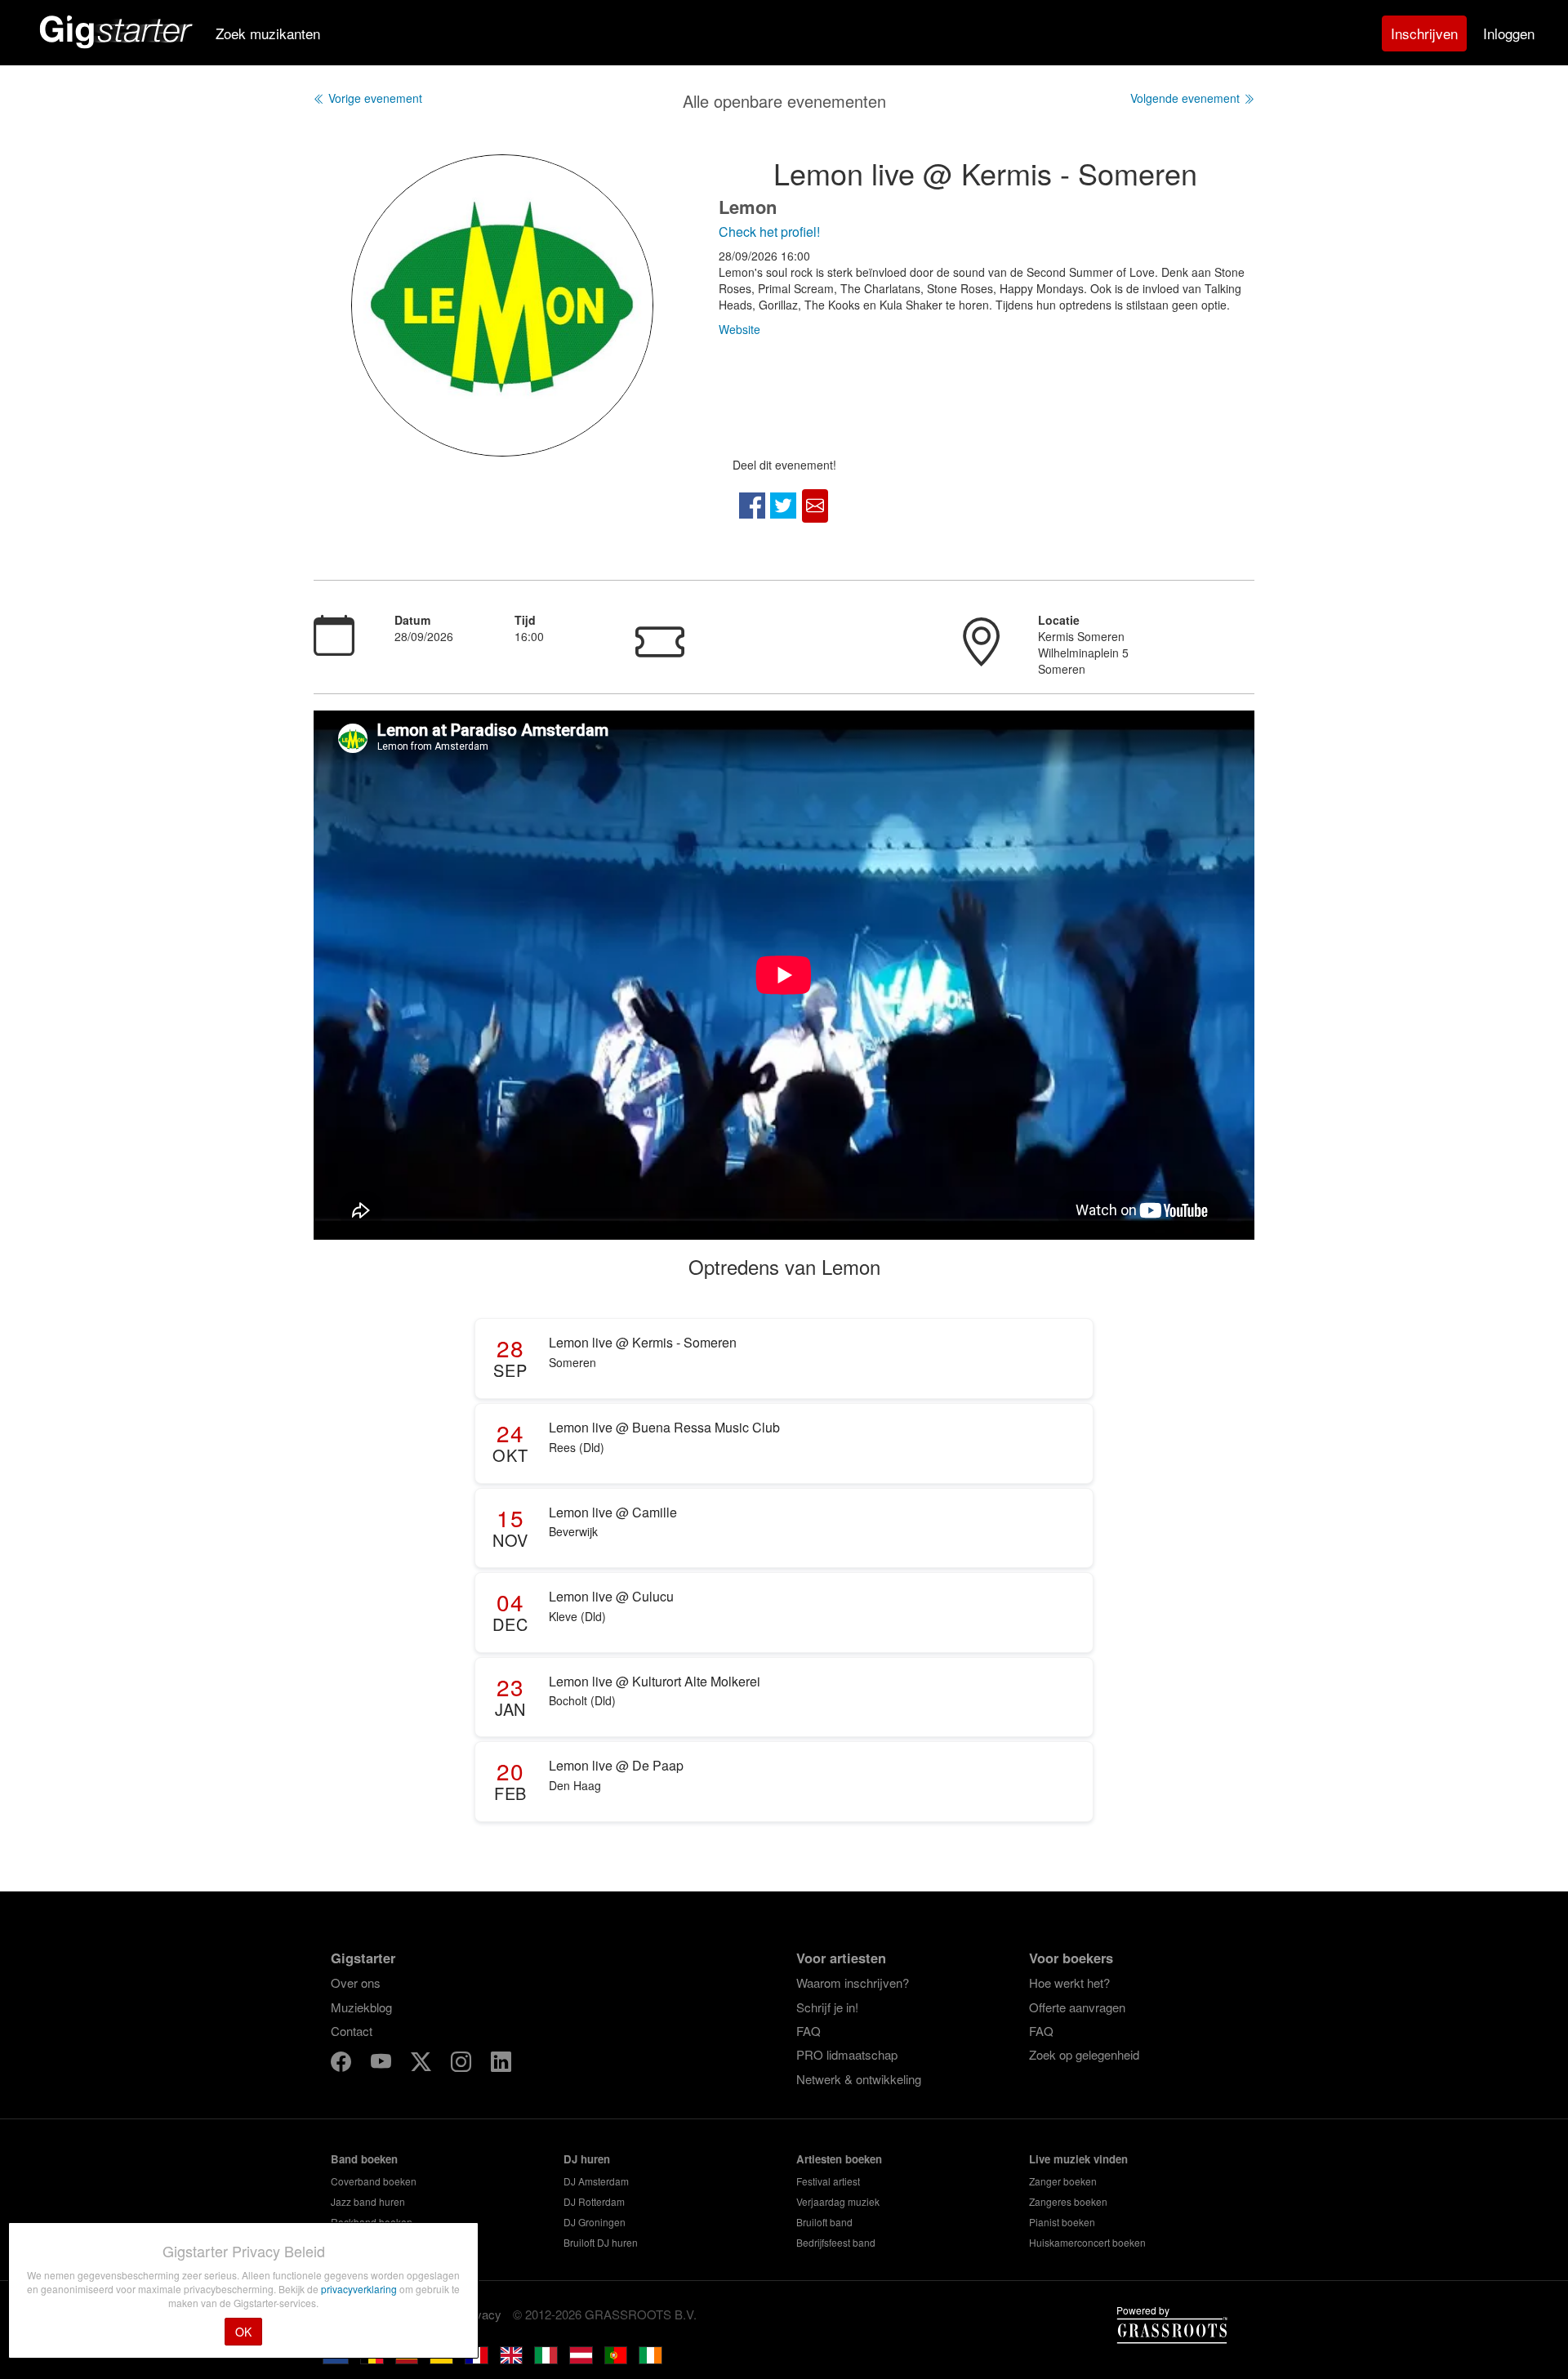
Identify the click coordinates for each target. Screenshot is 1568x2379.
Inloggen (1509, 33)
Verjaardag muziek (838, 2201)
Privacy (481, 2314)
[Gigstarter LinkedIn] (501, 2063)
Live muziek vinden (1078, 2159)
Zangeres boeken (1068, 2201)
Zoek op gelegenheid (1084, 2054)
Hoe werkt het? (1069, 1982)
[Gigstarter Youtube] (383, 2063)
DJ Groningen (595, 2222)
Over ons (356, 1982)
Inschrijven (1424, 33)
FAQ (808, 2031)
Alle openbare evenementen (784, 101)
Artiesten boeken (839, 2159)
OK (243, 2332)
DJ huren (587, 2159)
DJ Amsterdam (596, 2181)
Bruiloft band (824, 2222)
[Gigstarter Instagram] (463, 2063)
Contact (352, 2031)
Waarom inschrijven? (853, 1982)
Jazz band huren (368, 2201)
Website (739, 329)
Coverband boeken (374, 2181)
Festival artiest (828, 2181)
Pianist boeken (1062, 2222)
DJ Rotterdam (594, 2201)
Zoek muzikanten (268, 33)
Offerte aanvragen (1077, 2007)
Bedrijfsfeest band (836, 2242)
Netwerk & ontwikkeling (859, 2079)
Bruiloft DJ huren (601, 2242)
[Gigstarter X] (423, 2063)
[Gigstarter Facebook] (343, 2063)
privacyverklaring (360, 2289)
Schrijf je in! (827, 2007)
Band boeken (364, 2159)
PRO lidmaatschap (847, 2054)
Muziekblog (361, 2007)
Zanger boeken (1063, 2181)
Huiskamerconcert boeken (1087, 2242)
